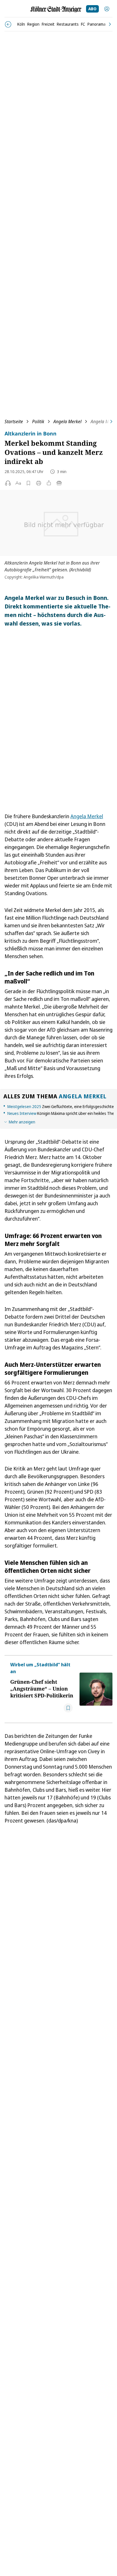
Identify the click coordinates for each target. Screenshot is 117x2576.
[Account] (107, 9)
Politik (38, 421)
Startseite (14, 421)
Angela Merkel (67, 421)
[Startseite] (56, 9)
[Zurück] (8, 24)
